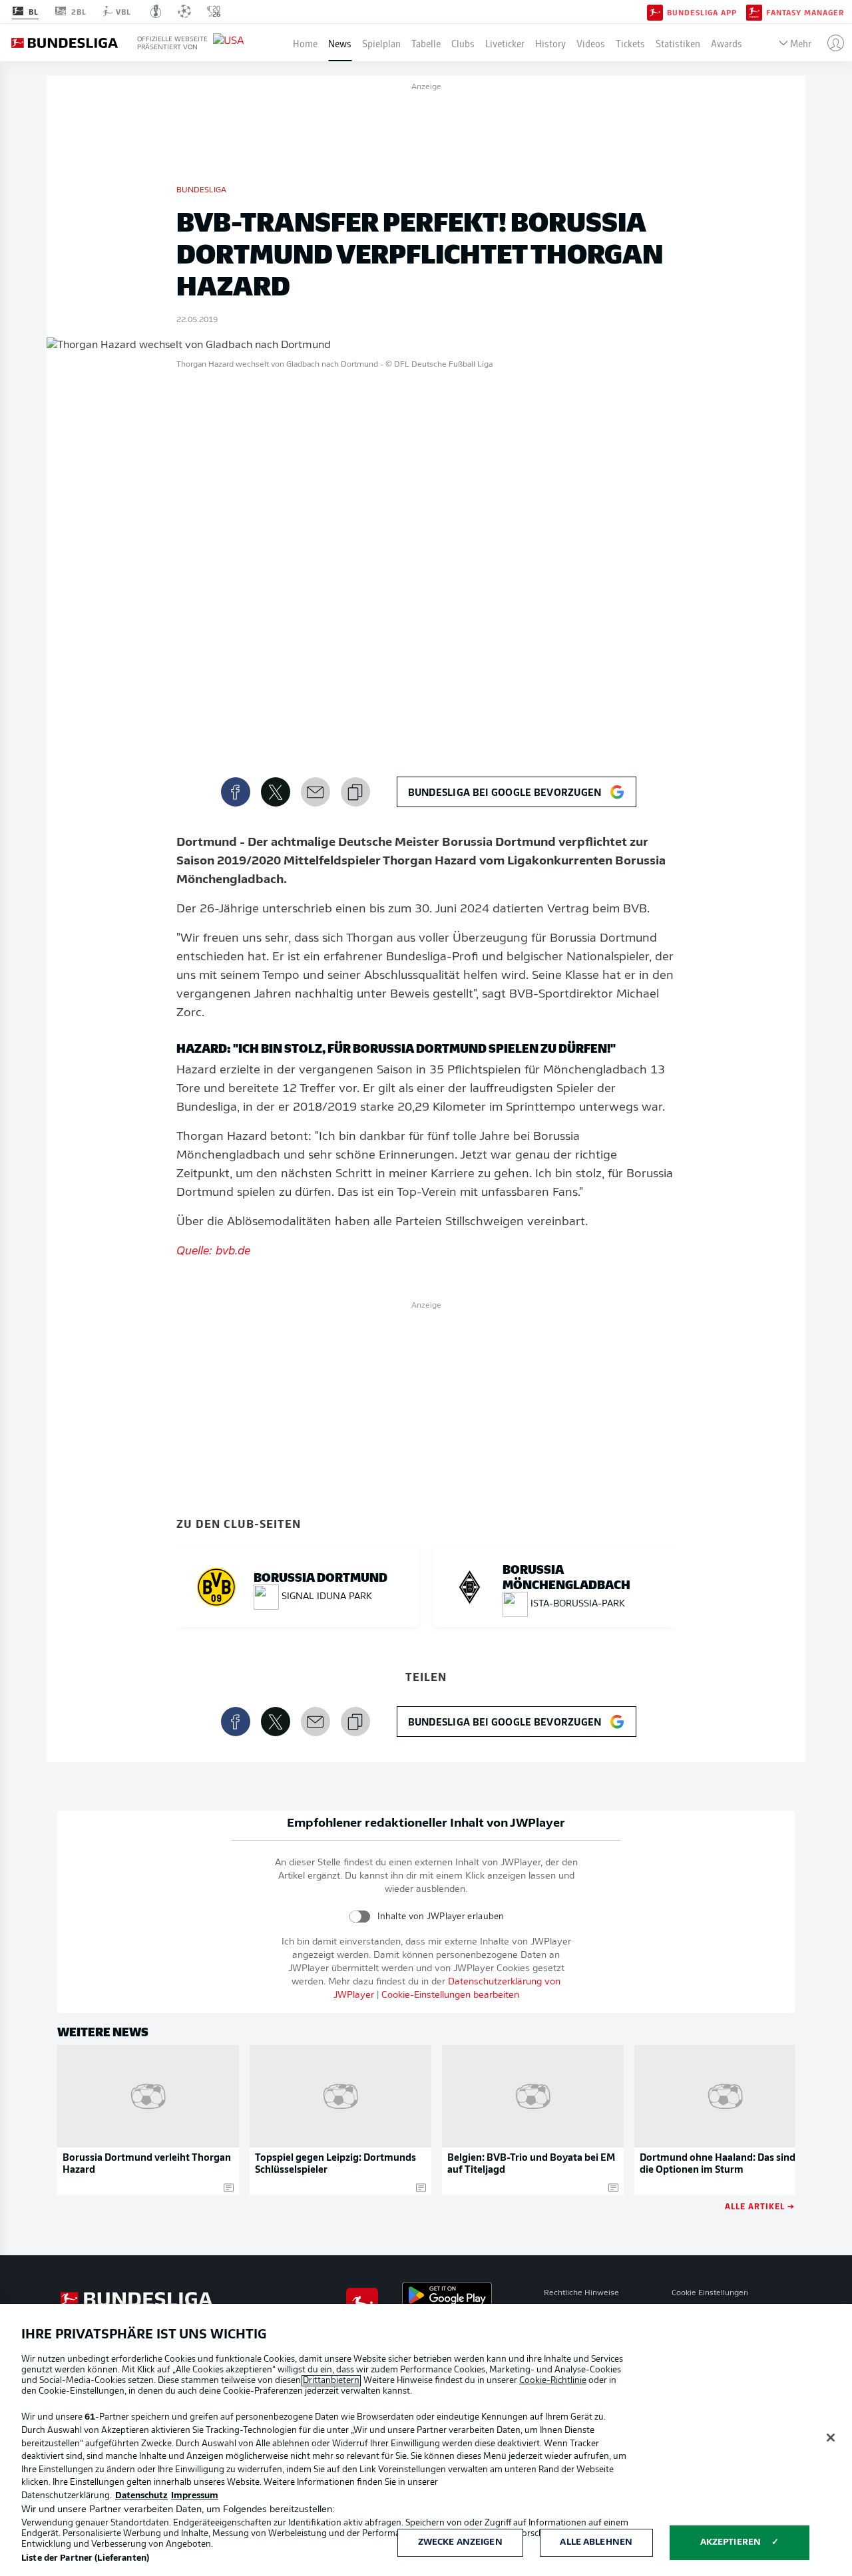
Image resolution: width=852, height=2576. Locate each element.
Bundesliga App (702, 12)
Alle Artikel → (760, 2206)
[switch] (360, 1916)
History (550, 43)
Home (305, 43)
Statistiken (678, 43)
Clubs (463, 43)
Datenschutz (141, 2496)
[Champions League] (184, 11)
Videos (591, 43)
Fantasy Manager (805, 12)
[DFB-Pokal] (156, 11)
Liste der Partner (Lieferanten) (85, 2558)
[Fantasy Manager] (754, 11)
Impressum (195, 2496)
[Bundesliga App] (655, 11)
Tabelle (426, 43)
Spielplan (381, 43)
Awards (727, 43)
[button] (830, 43)
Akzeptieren (731, 2542)
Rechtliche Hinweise (581, 2293)
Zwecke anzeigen (460, 2542)
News (340, 43)
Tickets (630, 43)
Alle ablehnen (596, 2542)
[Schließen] (831, 2438)
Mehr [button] (801, 43)
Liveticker (505, 43)
